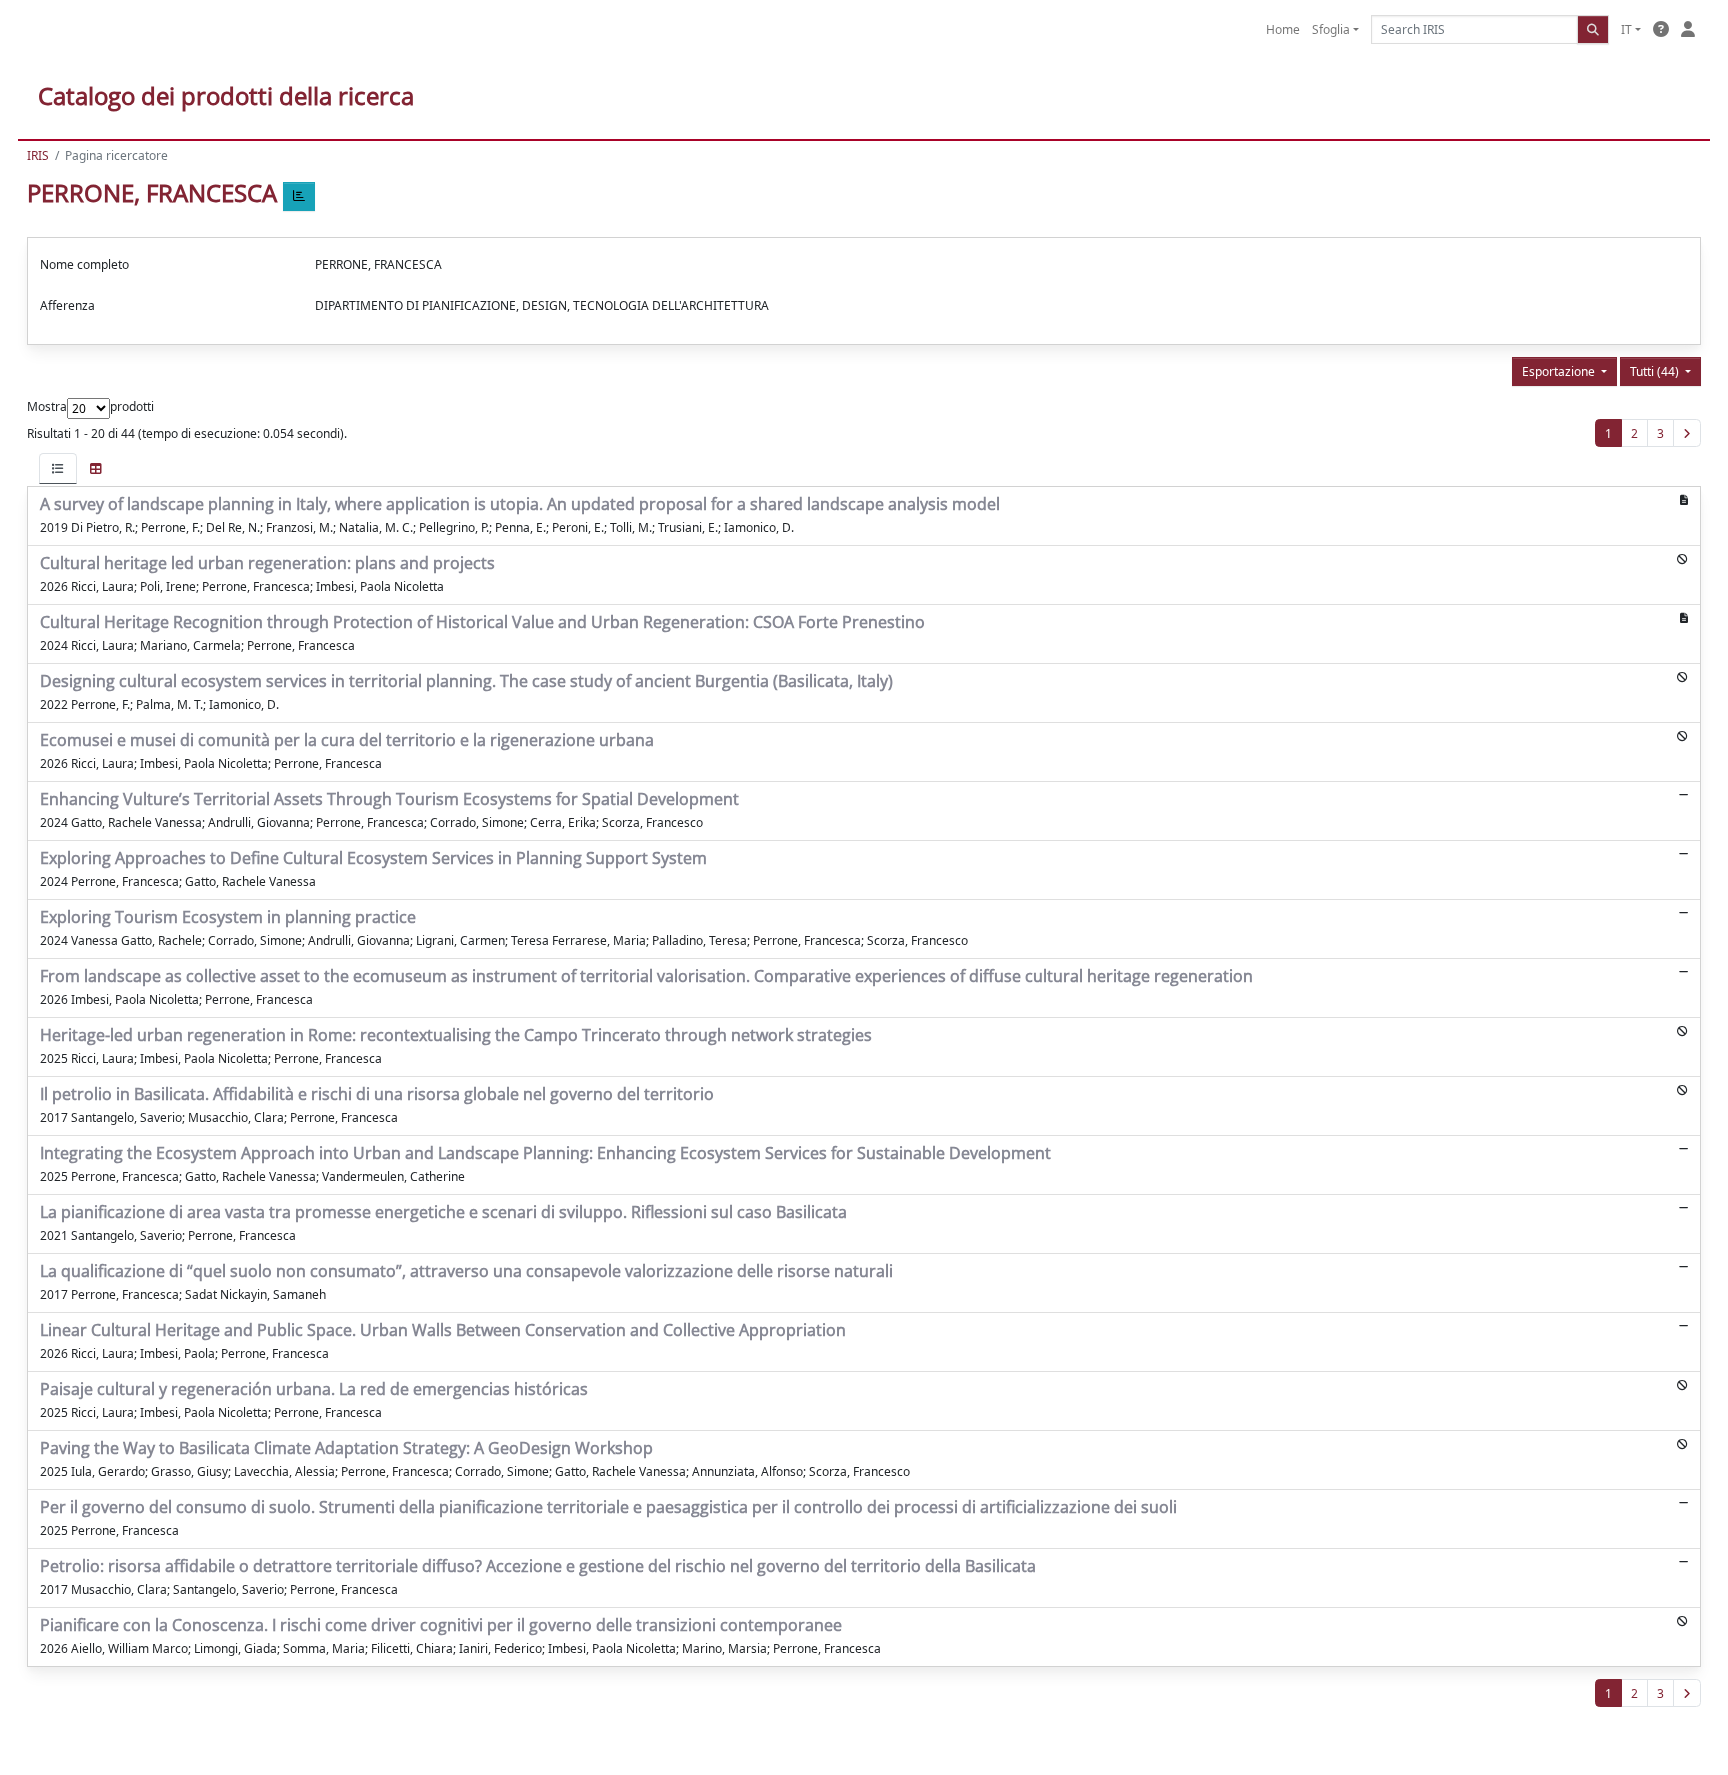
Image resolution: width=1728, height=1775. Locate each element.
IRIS (38, 155)
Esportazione (1560, 371)
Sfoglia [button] (1331, 29)
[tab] (58, 468)
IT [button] (1626, 29)
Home (1283, 29)
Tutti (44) (1656, 371)
